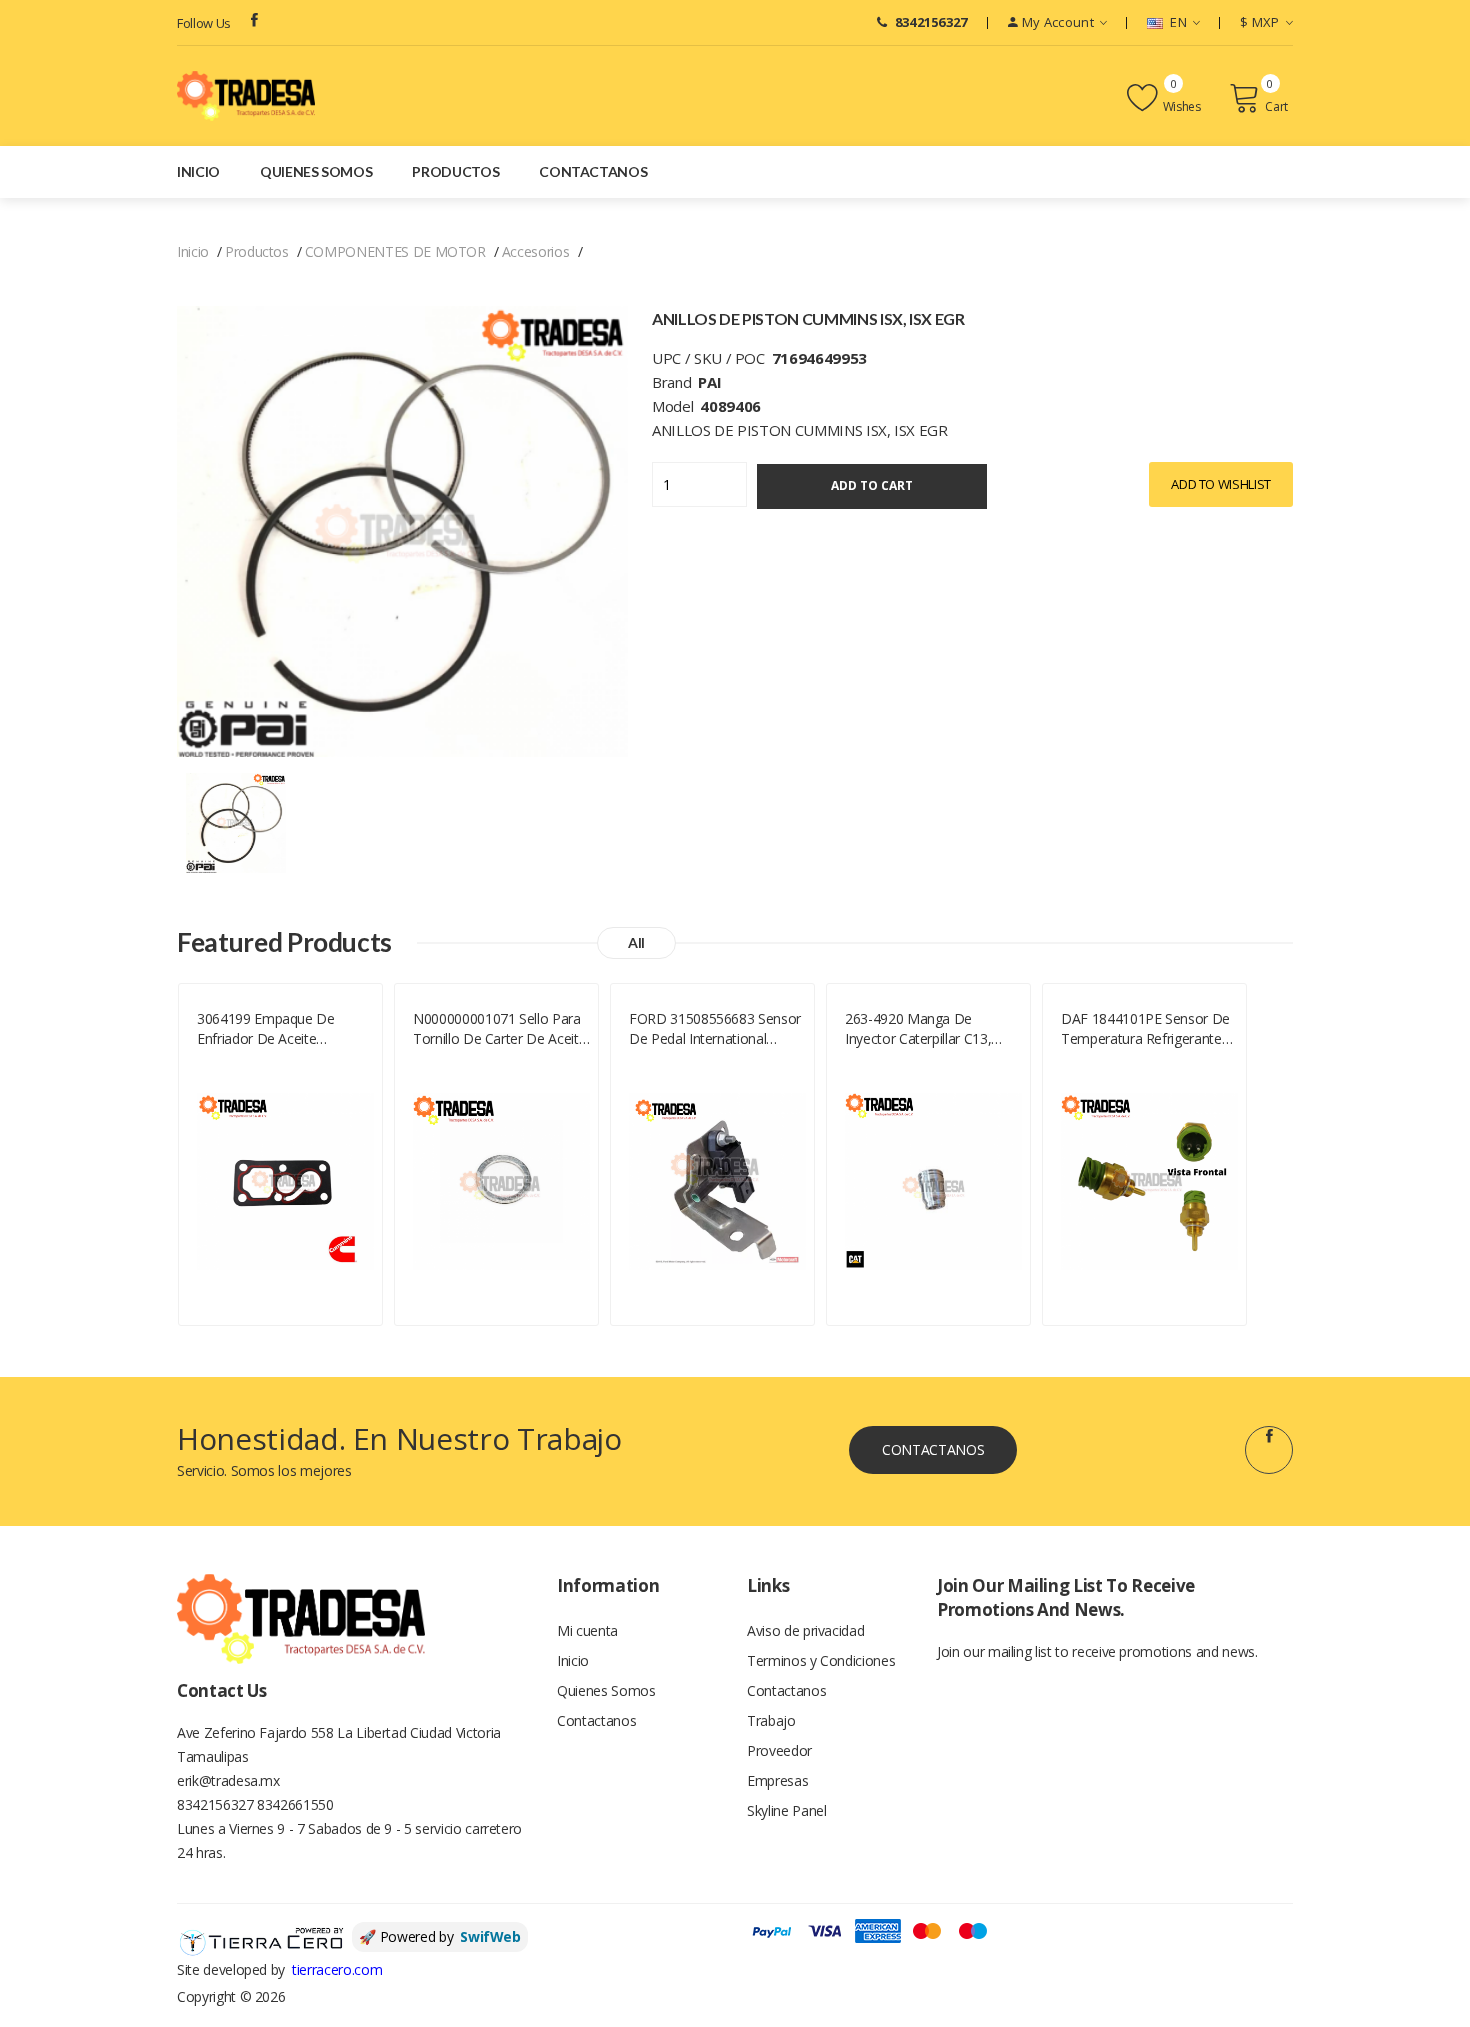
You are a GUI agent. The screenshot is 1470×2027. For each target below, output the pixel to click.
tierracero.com (337, 1969)
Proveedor (779, 1750)
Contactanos (593, 171)
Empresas (777, 1780)
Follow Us (204, 23)
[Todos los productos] (236, 821)
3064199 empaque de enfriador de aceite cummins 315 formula (267, 1029)
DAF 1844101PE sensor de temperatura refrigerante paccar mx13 (1145, 1029)
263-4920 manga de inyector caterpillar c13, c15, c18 (918, 1029)
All (636, 942)
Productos (455, 171)
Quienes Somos (316, 171)
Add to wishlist (1221, 484)
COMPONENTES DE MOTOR (395, 251)
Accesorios (536, 251)
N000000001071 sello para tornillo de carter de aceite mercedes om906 (499, 1029)
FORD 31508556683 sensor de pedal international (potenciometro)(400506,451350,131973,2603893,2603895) (717, 1029)
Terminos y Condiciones (821, 1660)
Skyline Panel (786, 1810)
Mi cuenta (587, 1630)
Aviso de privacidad (805, 1630)
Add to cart (872, 485)
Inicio (198, 171)
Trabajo (771, 1720)
